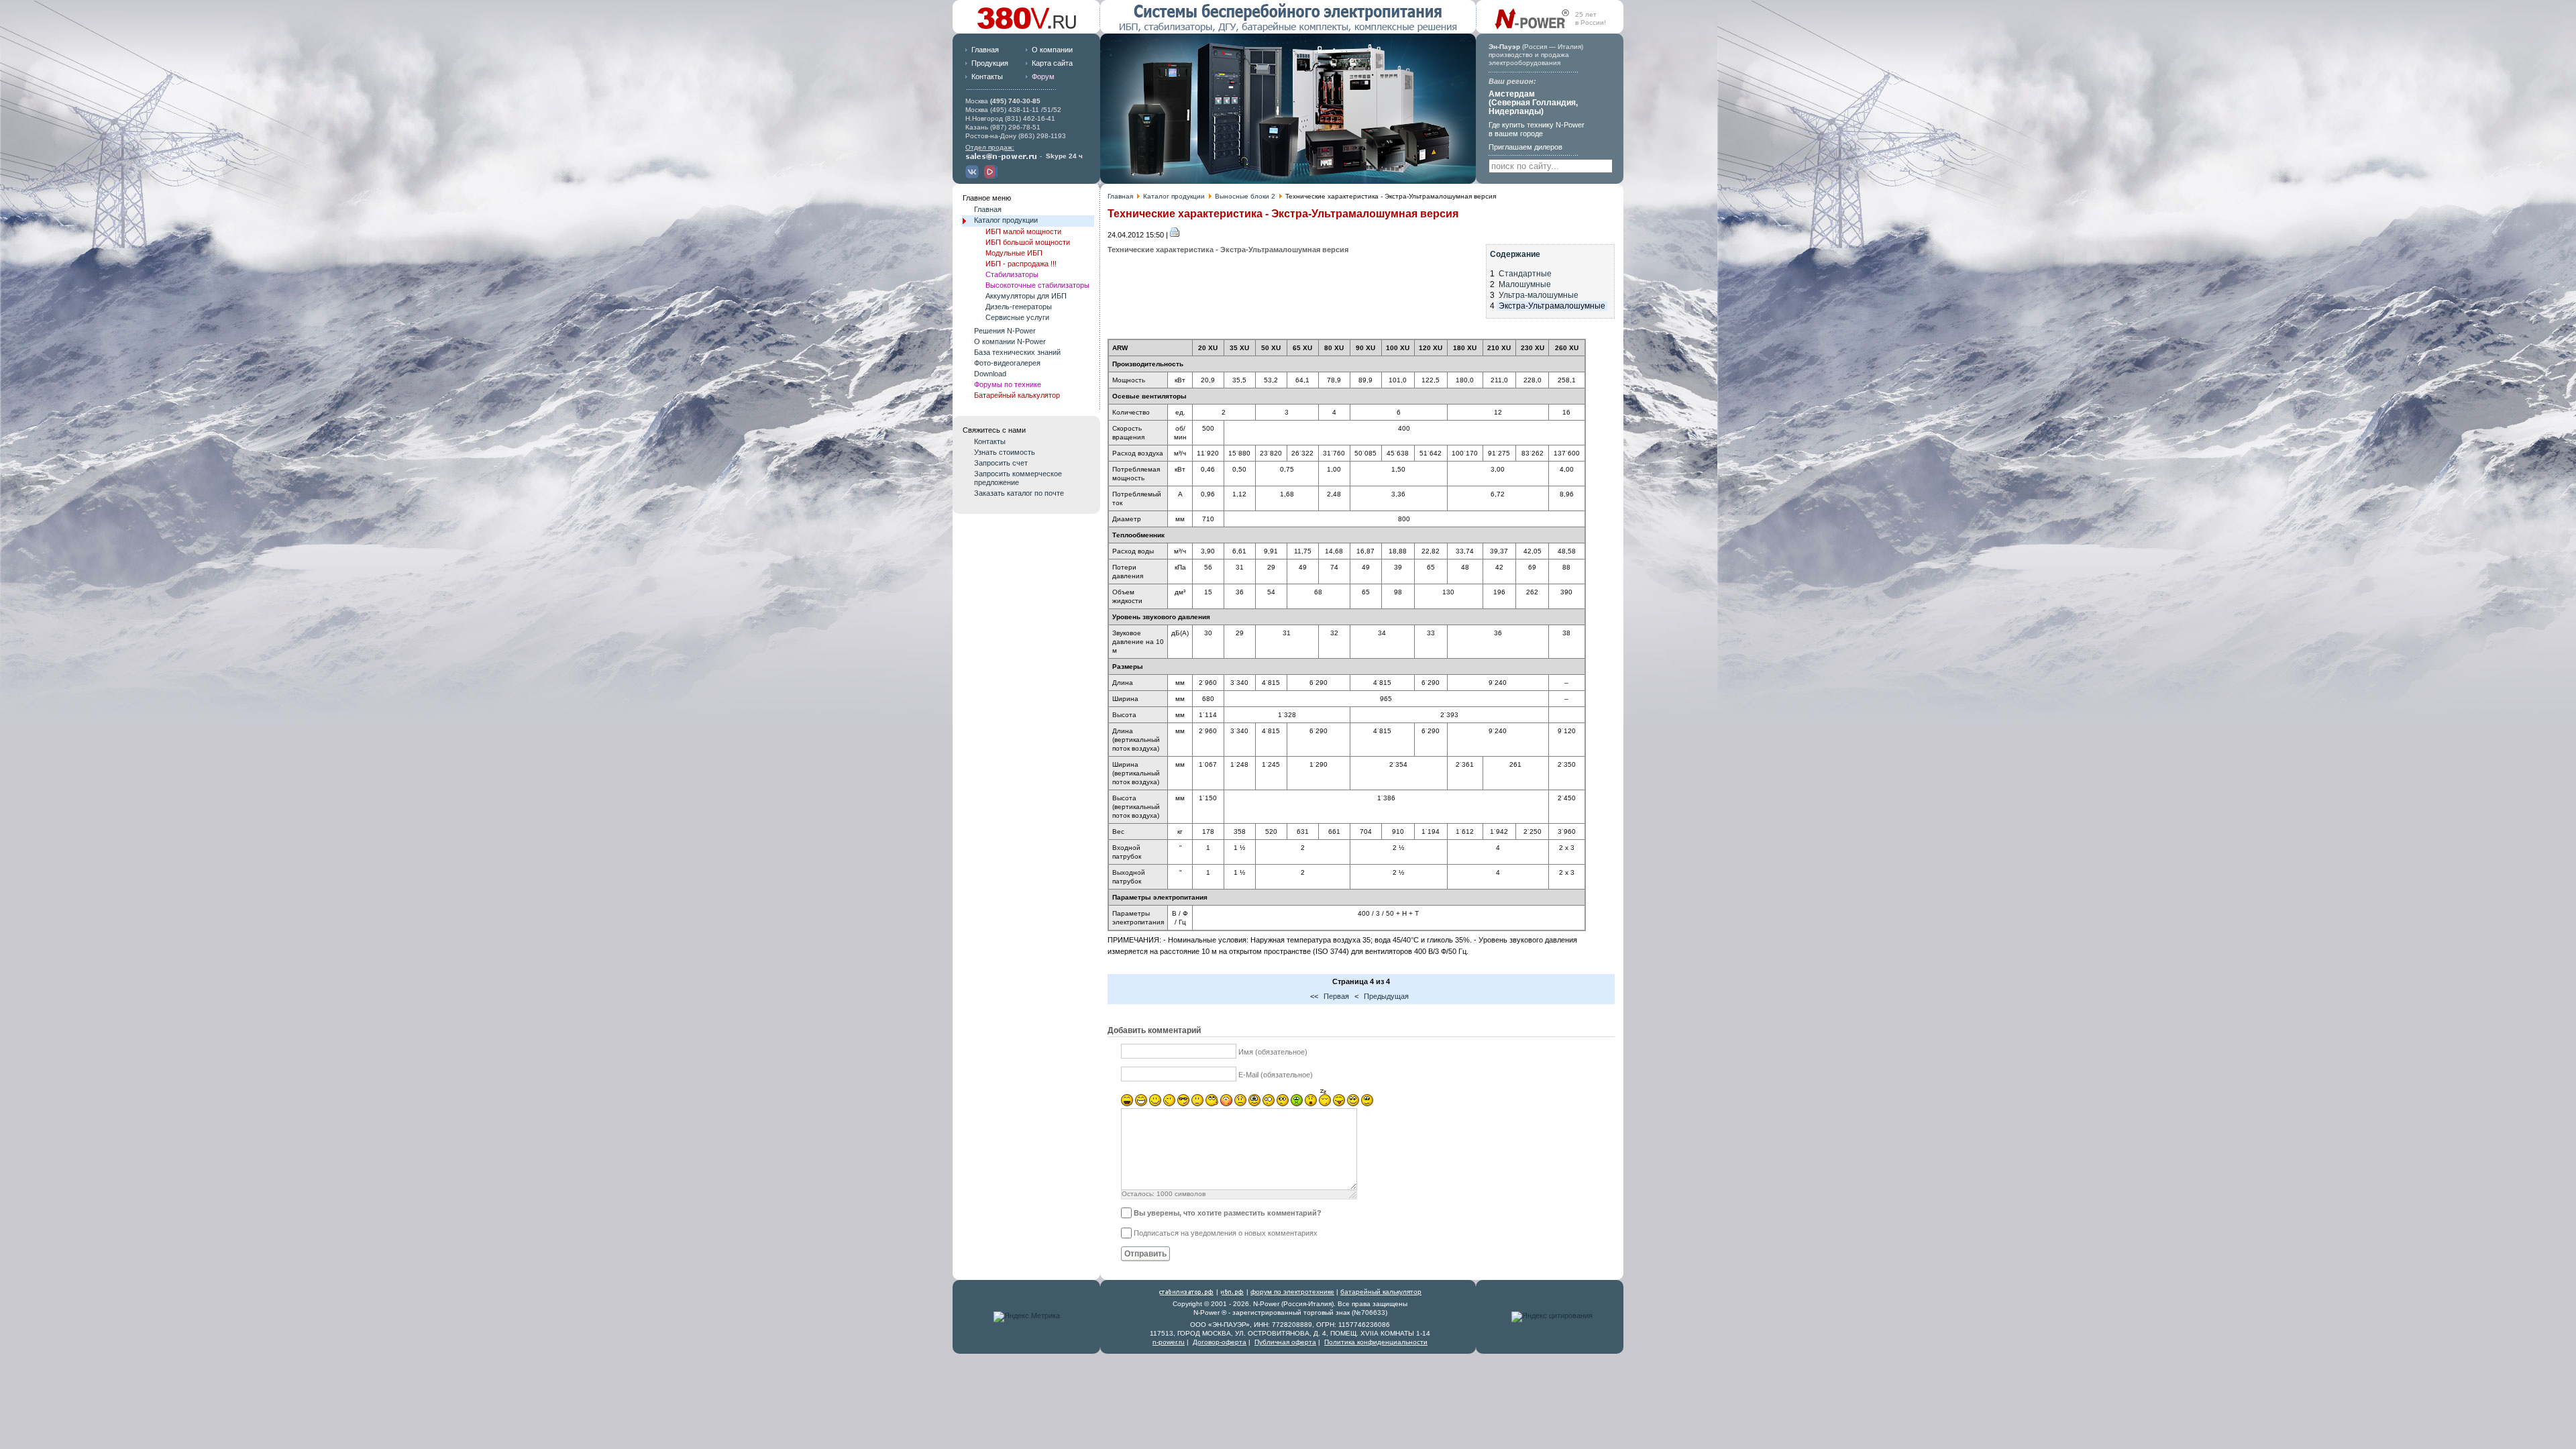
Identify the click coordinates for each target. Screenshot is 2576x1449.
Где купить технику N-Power (1537, 129)
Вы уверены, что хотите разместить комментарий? (1228, 1213)
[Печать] (1175, 235)
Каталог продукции (1174, 196)
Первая (1336, 996)
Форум (1043, 76)
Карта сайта (1052, 63)
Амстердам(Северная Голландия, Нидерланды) (1533, 103)
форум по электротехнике (1292, 1292)
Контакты (987, 76)
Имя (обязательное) (1273, 1052)
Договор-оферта (1220, 1342)
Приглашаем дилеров (1525, 147)
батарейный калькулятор (1381, 1292)
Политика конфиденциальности (1376, 1342)
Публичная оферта (1285, 1342)
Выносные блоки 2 (1245, 196)
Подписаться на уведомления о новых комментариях (1226, 1233)
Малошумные (1525, 284)
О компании (1052, 50)
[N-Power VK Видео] (992, 176)
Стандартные (1525, 274)
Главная (985, 50)
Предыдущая (1386, 996)
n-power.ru (1169, 1342)
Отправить (1145, 1254)
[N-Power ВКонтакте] (974, 176)
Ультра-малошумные (1539, 295)
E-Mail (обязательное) (1276, 1075)
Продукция (990, 63)
